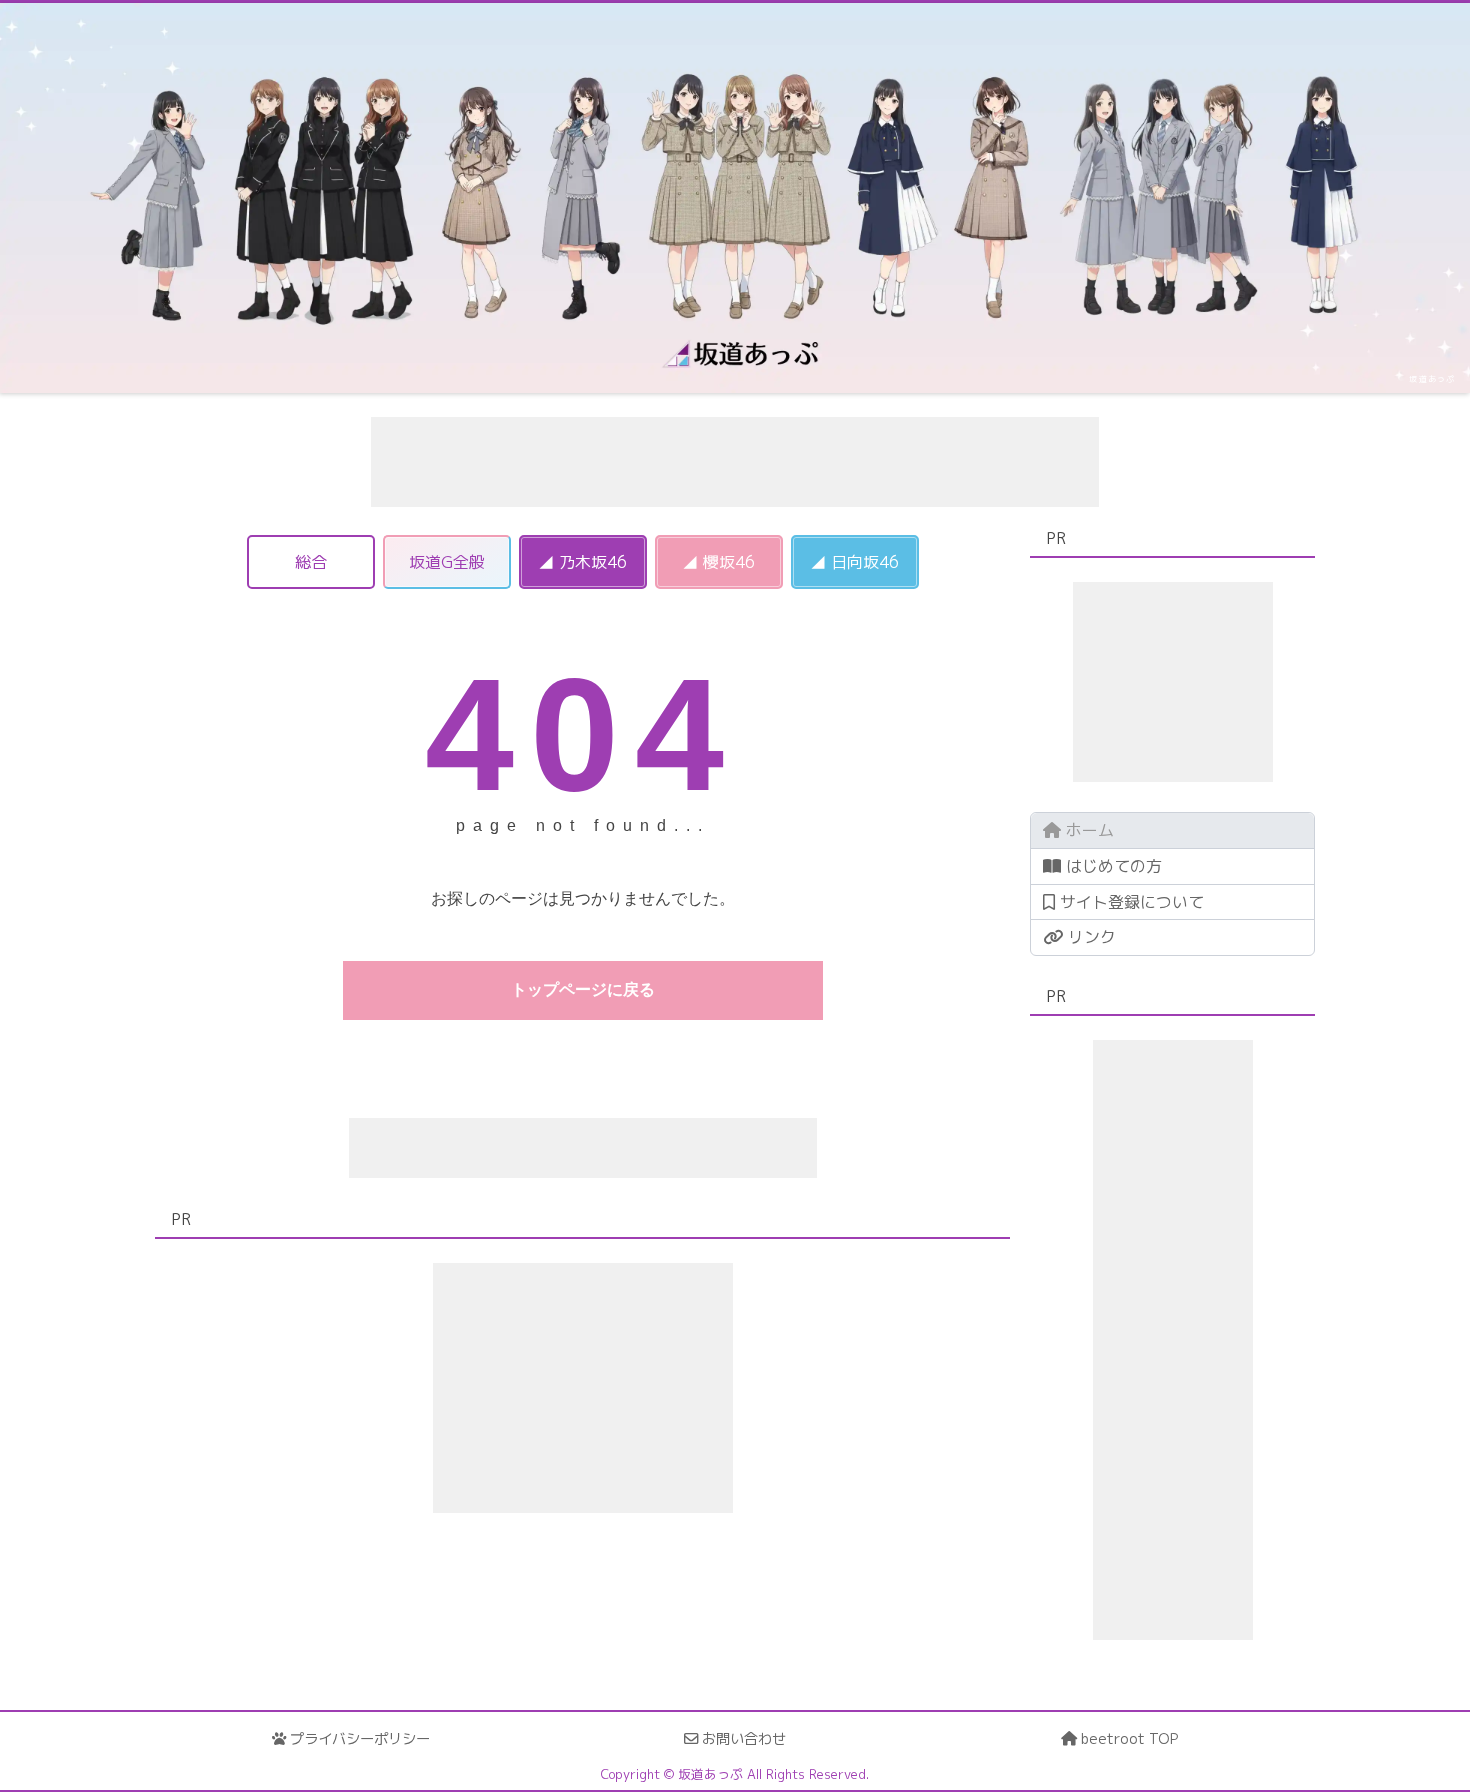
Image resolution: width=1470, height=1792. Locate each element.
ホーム (1087, 830)
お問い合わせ (742, 1739)
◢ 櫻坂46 (718, 562)
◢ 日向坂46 (854, 562)
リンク (1089, 937)
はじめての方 (1111, 866)
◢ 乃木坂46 (582, 562)
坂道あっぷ (1432, 379)
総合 (311, 562)
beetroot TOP (1127, 1739)
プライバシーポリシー (358, 1739)
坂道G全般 (447, 562)
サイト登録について (1129, 902)
